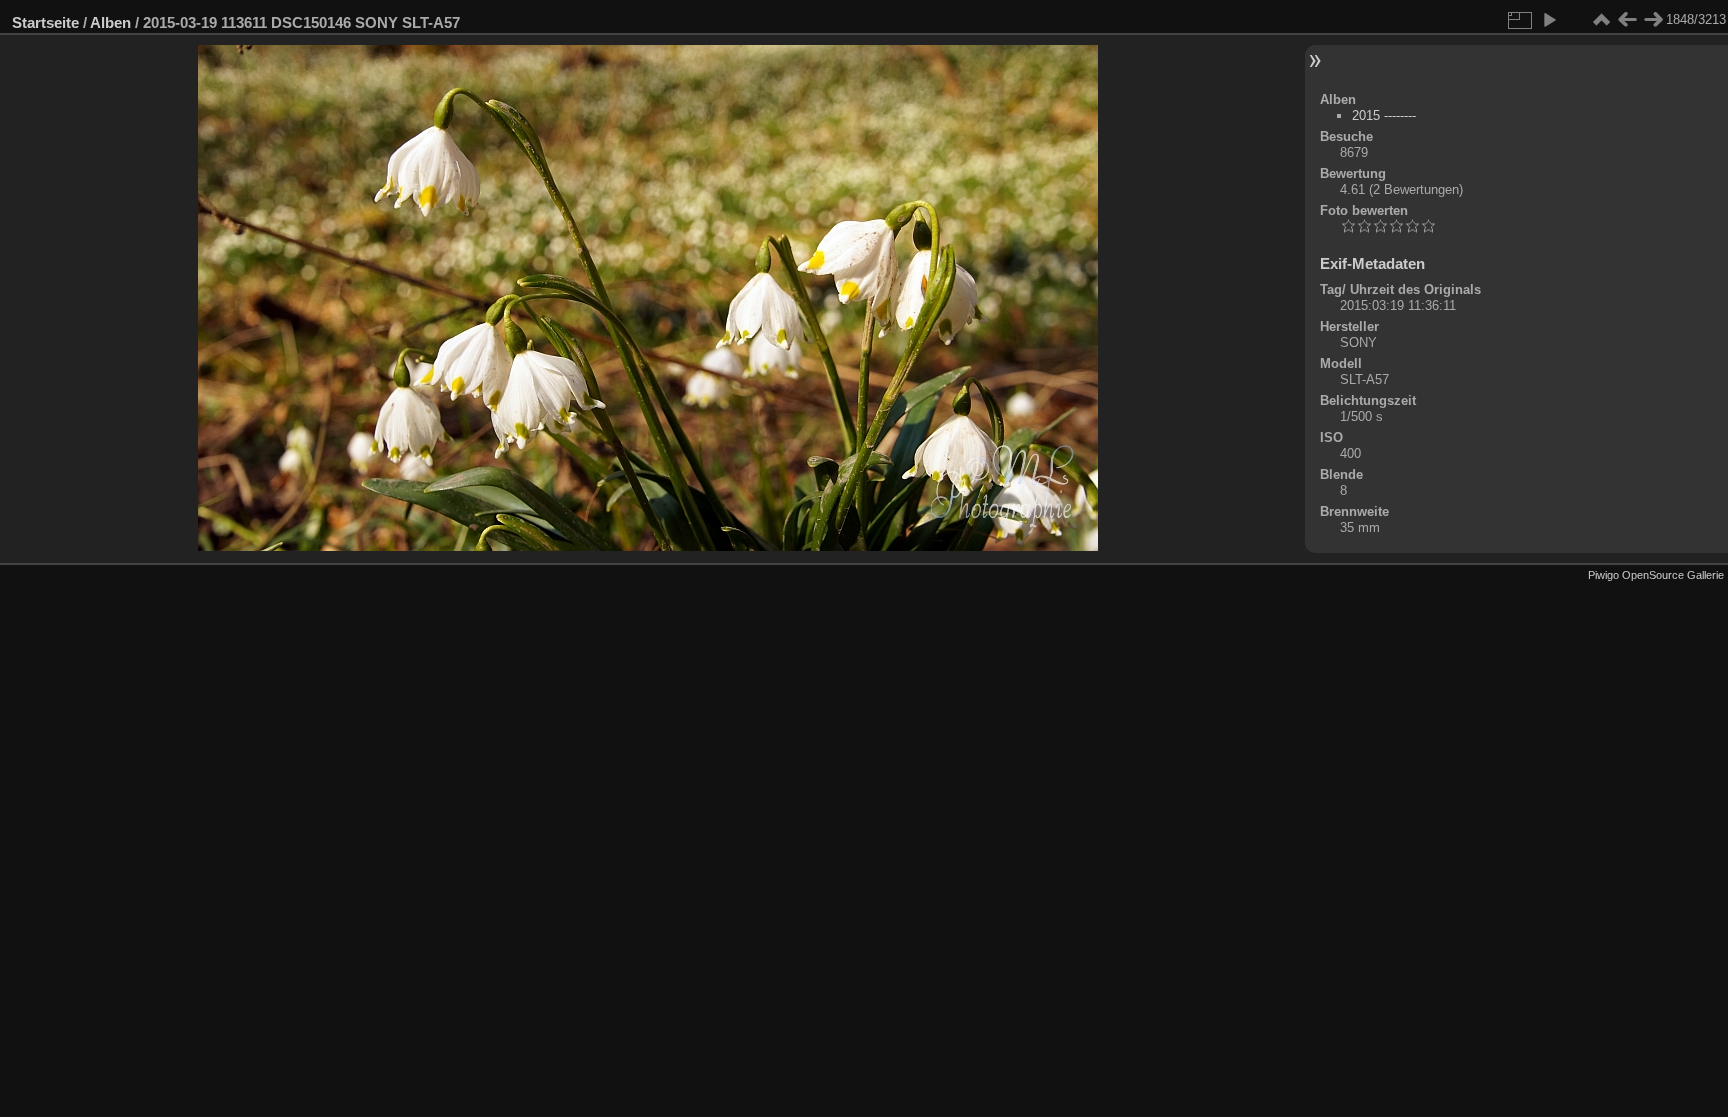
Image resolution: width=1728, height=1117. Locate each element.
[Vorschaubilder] (1601, 20)
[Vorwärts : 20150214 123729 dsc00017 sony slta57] (1653, 20)
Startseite (45, 22)
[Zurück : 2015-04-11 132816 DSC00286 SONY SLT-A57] (1627, 20)
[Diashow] (1549, 20)
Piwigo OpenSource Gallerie (1656, 575)
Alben (110, 22)
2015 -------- (1384, 115)
